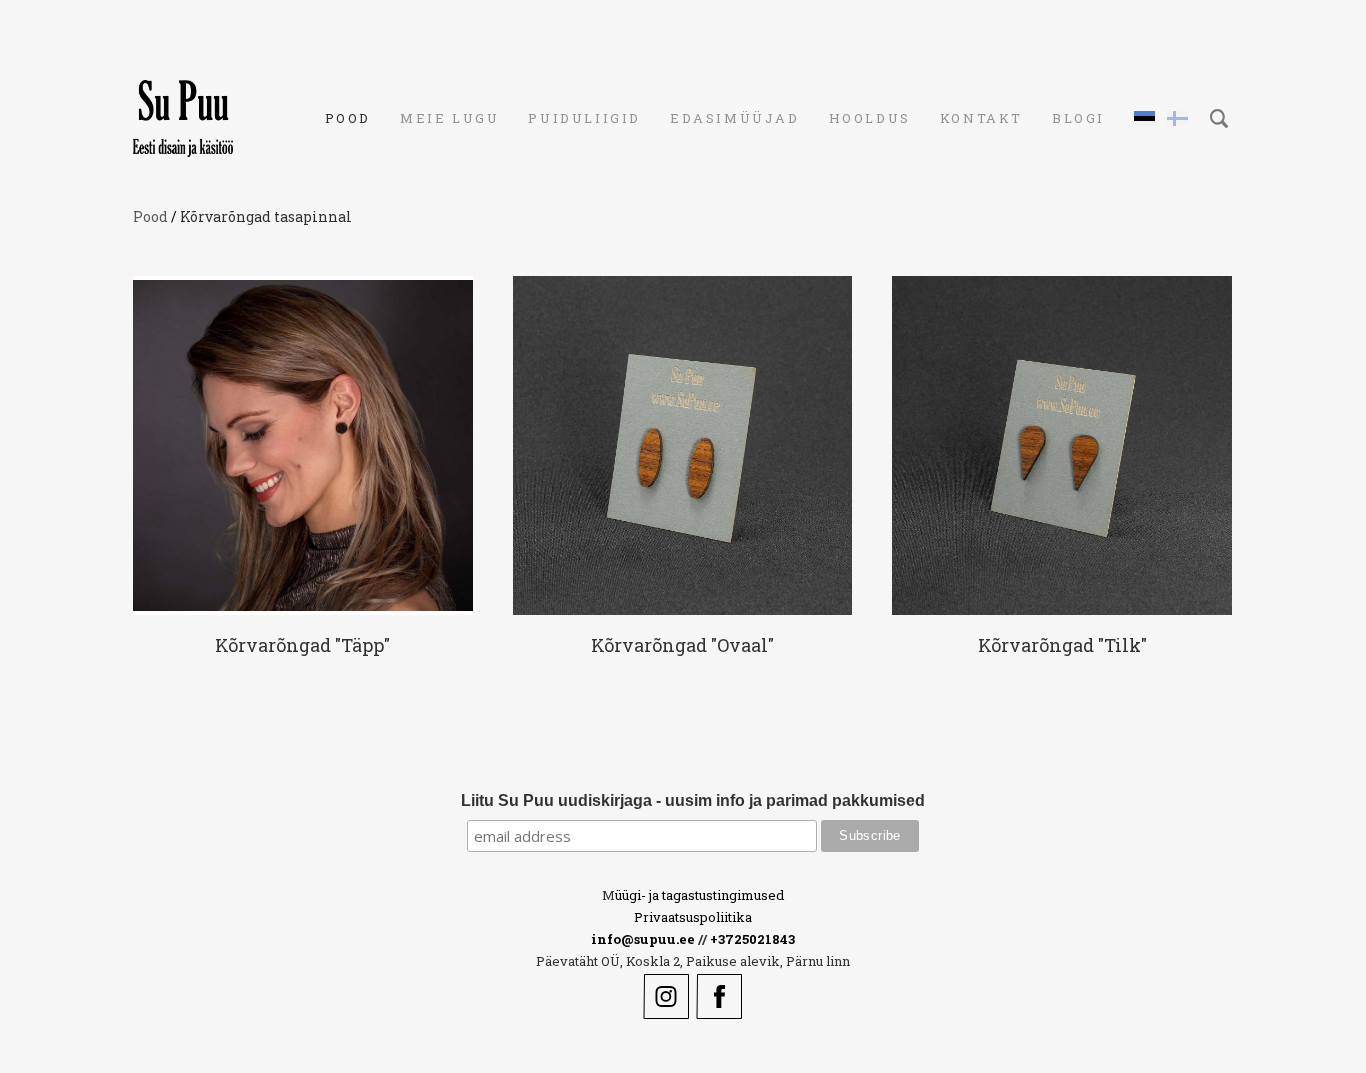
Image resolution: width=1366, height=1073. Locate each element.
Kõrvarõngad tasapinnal (266, 216)
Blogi (1078, 118)
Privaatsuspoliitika (693, 917)
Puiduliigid (584, 118)
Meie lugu (449, 118)
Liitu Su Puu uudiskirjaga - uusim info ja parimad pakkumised (693, 800)
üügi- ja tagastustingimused (699, 895)
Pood (348, 118)
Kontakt (981, 118)
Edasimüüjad (735, 118)
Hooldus (870, 118)
